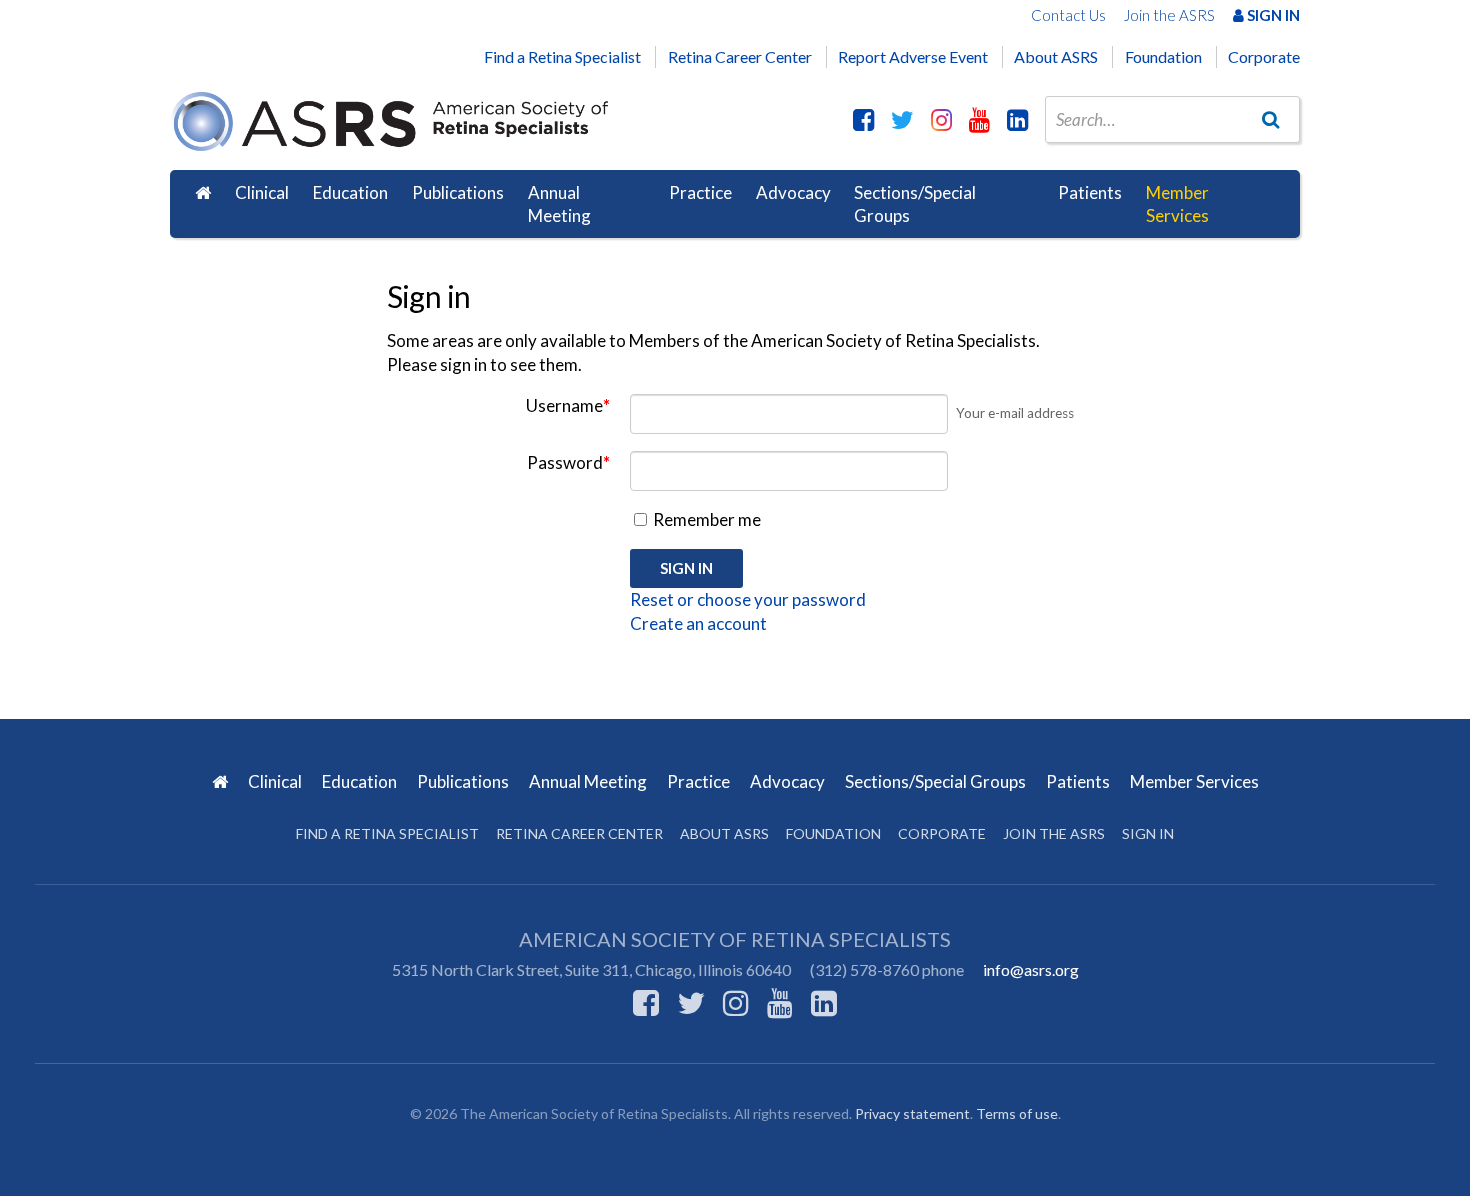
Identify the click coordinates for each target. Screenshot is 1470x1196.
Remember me (705, 519)
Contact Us (1068, 15)
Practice (700, 192)
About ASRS (1056, 56)
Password (568, 462)
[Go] (1271, 119)
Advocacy (793, 192)
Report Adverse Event (913, 56)
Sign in (1148, 833)
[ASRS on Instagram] (941, 119)
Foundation (1163, 56)
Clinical (262, 192)
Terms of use (1017, 1113)
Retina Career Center (740, 56)
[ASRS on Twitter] (902, 119)
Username (568, 405)
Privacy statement (912, 1113)
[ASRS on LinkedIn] (1017, 119)
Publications (458, 192)
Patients (1090, 192)
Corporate (1264, 56)
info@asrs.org (1031, 969)
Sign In (1272, 15)
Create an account (698, 623)
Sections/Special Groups (915, 204)
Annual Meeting (559, 204)
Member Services (1177, 204)
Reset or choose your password (748, 599)
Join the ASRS (1169, 15)
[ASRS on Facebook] (863, 119)
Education (350, 192)
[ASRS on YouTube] (979, 119)
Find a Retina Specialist (562, 56)
